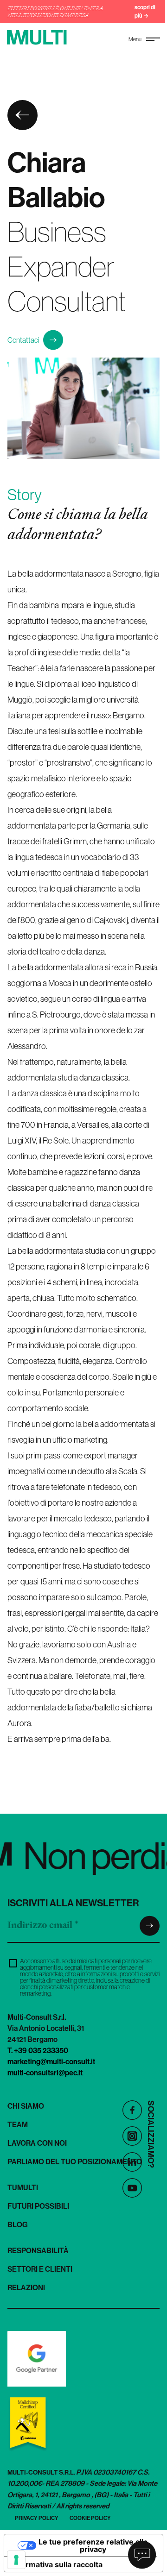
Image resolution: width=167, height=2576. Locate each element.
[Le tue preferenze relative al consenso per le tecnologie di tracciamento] (16, 2560)
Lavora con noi (37, 2143)
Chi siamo (26, 2106)
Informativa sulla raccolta (57, 2564)
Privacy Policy (37, 2518)
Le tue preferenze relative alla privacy (93, 2545)
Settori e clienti (40, 2269)
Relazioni (26, 2287)
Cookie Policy (90, 2518)
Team (18, 2124)
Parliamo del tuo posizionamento (75, 2161)
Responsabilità (38, 2250)
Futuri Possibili (38, 2206)
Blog (18, 2224)
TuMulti (23, 2187)
